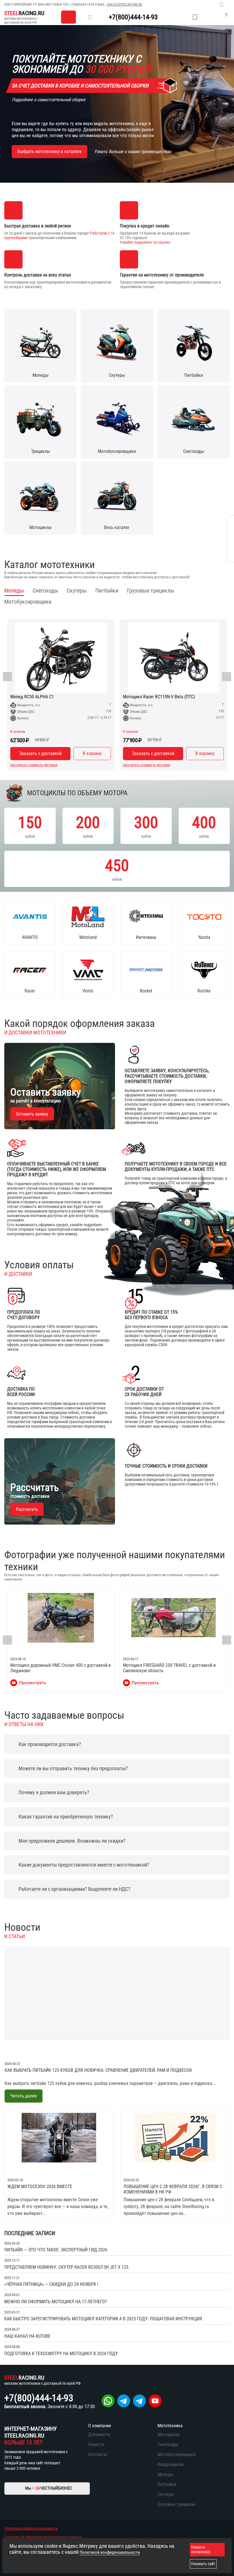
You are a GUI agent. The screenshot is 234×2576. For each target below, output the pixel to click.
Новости (96, 2444)
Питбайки (167, 2484)
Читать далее (24, 2096)
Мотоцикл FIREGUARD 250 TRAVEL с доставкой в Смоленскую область (169, 1668)
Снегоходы (168, 2444)
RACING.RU (24, 13)
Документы (99, 2434)
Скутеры (166, 2494)
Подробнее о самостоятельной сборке (49, 100)
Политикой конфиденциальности (110, 2552)
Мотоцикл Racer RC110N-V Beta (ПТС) (159, 697)
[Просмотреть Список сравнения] (181, 17)
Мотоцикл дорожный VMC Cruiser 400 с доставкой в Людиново (60, 1668)
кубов (30, 826)
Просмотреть (33, 1683)
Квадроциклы (171, 2464)
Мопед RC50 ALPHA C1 (32, 697)
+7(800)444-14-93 (82, 5)
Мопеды (166, 2474)
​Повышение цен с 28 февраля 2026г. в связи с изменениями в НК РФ (173, 2189)
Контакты (98, 2454)
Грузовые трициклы (176, 2504)
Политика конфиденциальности (31, 2528)
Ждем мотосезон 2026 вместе (40, 2187)
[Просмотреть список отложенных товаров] (195, 17)
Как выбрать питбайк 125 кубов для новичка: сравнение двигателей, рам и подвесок (98, 2070)
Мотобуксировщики (176, 2454)
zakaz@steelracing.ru (125, 5)
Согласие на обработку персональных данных (43, 2537)
